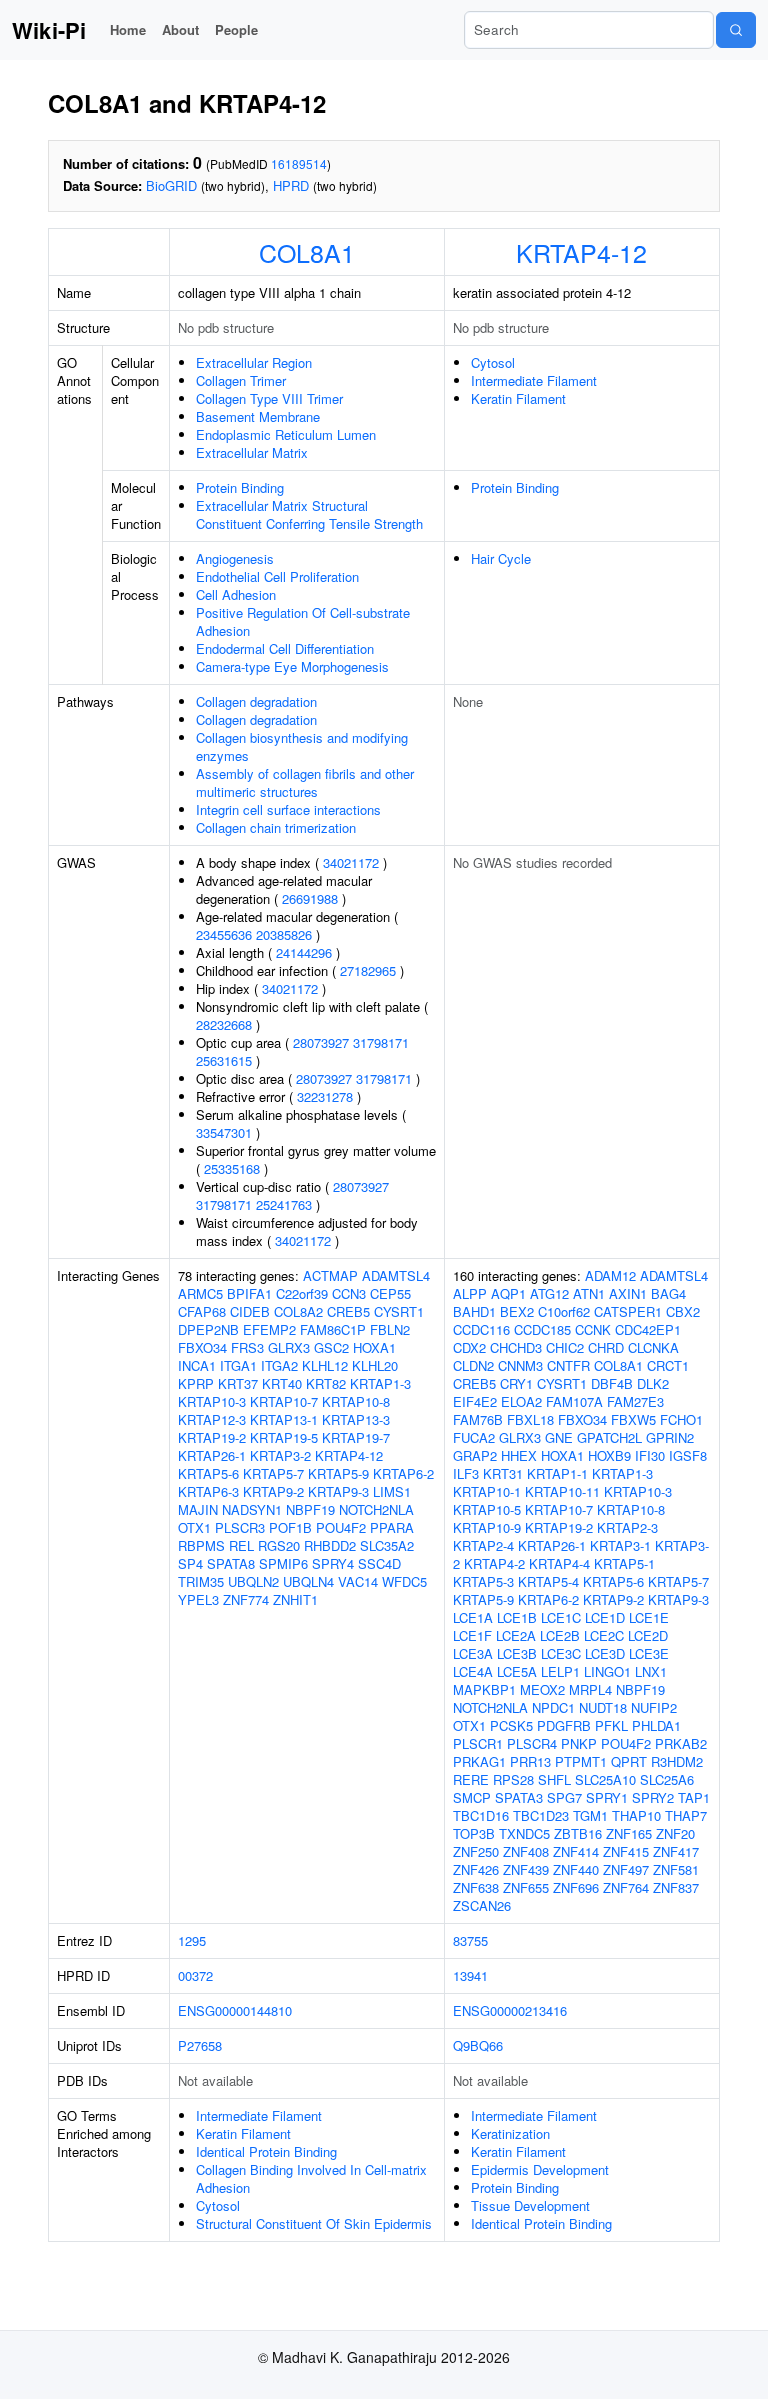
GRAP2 (475, 1455)
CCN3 (349, 1293)
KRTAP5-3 (483, 1581)
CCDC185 (542, 1329)
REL (241, 1545)
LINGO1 (607, 1671)
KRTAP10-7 (284, 1401)
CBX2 (683, 1311)
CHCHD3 (516, 1347)
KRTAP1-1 (557, 1473)
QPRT (629, 1761)
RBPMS (201, 1545)
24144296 (304, 952)
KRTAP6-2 (403, 1473)
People (236, 29)
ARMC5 (200, 1293)
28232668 (224, 1024)
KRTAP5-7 (273, 1473)
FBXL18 (530, 1419)
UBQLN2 (253, 1581)
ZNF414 (576, 1851)
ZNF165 (629, 1833)
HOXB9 (609, 1455)
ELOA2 (521, 1401)
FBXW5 (633, 1419)
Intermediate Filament (534, 380)
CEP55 (390, 1293)
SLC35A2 (387, 1545)
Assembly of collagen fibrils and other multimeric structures (305, 782)
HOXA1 (374, 1347)
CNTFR (568, 1365)
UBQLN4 (308, 1581)
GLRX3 (289, 1347)
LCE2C (604, 1635)
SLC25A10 (605, 1779)
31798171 (381, 1042)
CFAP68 (202, 1311)
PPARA (392, 1527)
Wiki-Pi (49, 30)
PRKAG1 (479, 1761)
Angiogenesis (235, 558)
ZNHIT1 (295, 1599)
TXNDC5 (524, 1833)
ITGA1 (238, 1365)
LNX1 (651, 1671)
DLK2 (653, 1383)
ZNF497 (626, 1869)
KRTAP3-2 (280, 1455)
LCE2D (648, 1635)
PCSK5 (511, 1725)
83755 (470, 1940)
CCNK (593, 1329)
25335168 (232, 1168)
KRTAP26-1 (212, 1455)
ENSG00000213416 (510, 2010)
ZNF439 (526, 1869)
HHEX (519, 1455)
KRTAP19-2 (212, 1437)
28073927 (321, 1042)
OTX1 (194, 1527)
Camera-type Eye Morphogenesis (292, 666)
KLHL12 (325, 1365)
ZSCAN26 (482, 1905)
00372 (195, 1975)
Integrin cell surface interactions (288, 809)
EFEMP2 (269, 1329)
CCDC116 (481, 1329)
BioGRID (171, 185)
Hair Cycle (501, 558)
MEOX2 (542, 1689)
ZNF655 (526, 1887)
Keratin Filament (518, 398)
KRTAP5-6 (208, 1473)
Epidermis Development (540, 2169)
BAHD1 (474, 1311)
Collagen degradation (256, 701)
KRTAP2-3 (627, 1527)
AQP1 (508, 1293)
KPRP (196, 1383)
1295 (192, 1940)
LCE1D (605, 1617)
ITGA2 (279, 1365)
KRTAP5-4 (548, 1581)
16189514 (299, 163)
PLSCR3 (240, 1527)
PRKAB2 (681, 1743)
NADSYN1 (252, 1509)
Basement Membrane (258, 416)
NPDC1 (553, 1707)
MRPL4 (590, 1689)
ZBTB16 (578, 1833)
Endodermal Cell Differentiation (285, 648)
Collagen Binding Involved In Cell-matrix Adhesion (311, 2178)
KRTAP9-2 (273, 1491)
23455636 (224, 934)
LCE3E (649, 1653)
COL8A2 (298, 1311)
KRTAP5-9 (338, 1473)
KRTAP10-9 (487, 1527)
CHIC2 (565, 1347)
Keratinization (510, 2133)
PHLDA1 (656, 1725)
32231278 (325, 1096)
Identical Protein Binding (266, 2151)
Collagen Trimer (241, 380)
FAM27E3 (635, 1401)
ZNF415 (626, 1851)
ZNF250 (476, 1851)
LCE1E (649, 1617)
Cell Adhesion (236, 594)
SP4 (190, 1563)
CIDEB (250, 1311)
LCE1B (517, 1617)
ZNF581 (676, 1869)
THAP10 (636, 1815)
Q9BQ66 (478, 2045)
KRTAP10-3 (212, 1401)
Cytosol (493, 362)
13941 (470, 1975)
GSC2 (331, 1347)
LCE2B (560, 1635)
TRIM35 (201, 1581)
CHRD (606, 1347)
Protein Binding (240, 487)
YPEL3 (198, 1599)
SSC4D (379, 1563)
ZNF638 (476, 1887)
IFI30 (650, 1455)
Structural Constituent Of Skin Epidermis (314, 2223)
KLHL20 (375, 1365)
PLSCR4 (532, 1743)
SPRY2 (653, 1797)
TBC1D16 (481, 1815)
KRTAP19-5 (284, 1437)
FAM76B (478, 1419)
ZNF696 (576, 1887)
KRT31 (503, 1473)
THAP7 (686, 1815)
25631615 (224, 1060)
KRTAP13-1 (284, 1419)
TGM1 (590, 1815)
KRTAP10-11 (562, 1491)
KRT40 (282, 1383)
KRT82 (326, 1383)
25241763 (284, 1204)
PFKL (611, 1725)
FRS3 (247, 1347)
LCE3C (561, 1653)
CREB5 (348, 1311)
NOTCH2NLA (376, 1509)
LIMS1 (392, 1491)
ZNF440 (576, 1869)
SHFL (554, 1779)
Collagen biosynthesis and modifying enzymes (302, 746)
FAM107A (574, 1401)
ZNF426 (476, 1869)
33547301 (224, 1132)
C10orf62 (564, 1311)
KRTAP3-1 (620, 1545)
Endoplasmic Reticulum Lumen (286, 434)
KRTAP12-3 (212, 1419)
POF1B (290, 1527)
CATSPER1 (628, 1311)
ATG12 (549, 1293)
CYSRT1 (399, 1311)
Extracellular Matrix (252, 452)
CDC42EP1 (648, 1329)
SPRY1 (607, 1797)
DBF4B (612, 1383)
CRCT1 (668, 1365)
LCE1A (473, 1617)
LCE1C (561, 1617)
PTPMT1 (581, 1761)
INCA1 (197, 1365)
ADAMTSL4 (396, 1275)
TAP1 (694, 1797)
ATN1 (589, 1293)
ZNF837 (676, 1887)
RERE (471, 1779)
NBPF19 (310, 1509)
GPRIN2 (670, 1437)
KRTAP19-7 (356, 1437)
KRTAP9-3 (338, 1491)
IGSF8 (688, 1455)
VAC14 (358, 1581)
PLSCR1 (478, 1743)
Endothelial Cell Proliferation (277, 576)
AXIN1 (628, 1293)
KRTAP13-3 (356, 1419)
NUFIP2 (654, 1707)
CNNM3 (520, 1365)
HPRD (291, 185)
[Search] (736, 30)
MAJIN (198, 1509)
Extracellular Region (254, 362)
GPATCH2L (609, 1437)
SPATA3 (519, 1797)
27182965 (368, 970)
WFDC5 (404, 1581)
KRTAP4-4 (559, 1563)
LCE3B (517, 1653)
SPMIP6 (283, 1563)
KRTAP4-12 (581, 252)
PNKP (579, 1743)
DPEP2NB (208, 1329)
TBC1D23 (541, 1815)
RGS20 (279, 1545)
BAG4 (668, 1293)
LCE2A (516, 1635)
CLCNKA (653, 1347)
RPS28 (513, 1779)
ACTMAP (330, 1275)
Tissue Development (530, 2205)
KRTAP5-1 (624, 1563)
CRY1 (516, 1383)
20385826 (284, 934)
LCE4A (473, 1671)
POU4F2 (341, 1527)
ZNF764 (626, 1887)
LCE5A (517, 1671)
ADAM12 (610, 1275)
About (180, 29)
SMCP (472, 1797)
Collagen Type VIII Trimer (269, 398)
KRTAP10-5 (487, 1509)
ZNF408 (526, 1851)
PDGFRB (564, 1725)
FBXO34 (202, 1347)
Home (128, 29)
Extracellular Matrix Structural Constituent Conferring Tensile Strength (309, 514)
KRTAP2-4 (483, 1545)
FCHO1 (681, 1419)
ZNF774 (246, 1599)
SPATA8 (231, 1563)
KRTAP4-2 (494, 1563)
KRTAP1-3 (380, 1383)
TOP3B (474, 1833)
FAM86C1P (333, 1329)
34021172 (351, 862)
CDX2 (469, 1347)
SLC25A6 (667, 1779)
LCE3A (473, 1653)
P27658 (200, 2045)
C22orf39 (302, 1293)
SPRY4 (333, 1563)
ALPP (470, 1293)
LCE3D (605, 1653)
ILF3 (466, 1473)
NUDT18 (603, 1707)
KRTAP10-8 (356, 1401)
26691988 (310, 898)
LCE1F (472, 1635)
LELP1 (560, 1671)
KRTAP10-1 (487, 1491)
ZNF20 (675, 1833)
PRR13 (530, 1761)
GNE (559, 1437)
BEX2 (517, 1311)
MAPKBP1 (484, 1689)
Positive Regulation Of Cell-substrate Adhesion (303, 621)
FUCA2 (474, 1437)
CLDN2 (473, 1365)
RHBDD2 (330, 1545)
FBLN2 (390, 1329)
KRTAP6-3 (208, 1491)
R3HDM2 (677, 1761)
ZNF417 (676, 1851)
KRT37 (238, 1383)
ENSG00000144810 (235, 2010)
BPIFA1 (249, 1293)
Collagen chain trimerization (276, 827)
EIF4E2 (475, 1401)
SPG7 (564, 1797)
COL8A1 (307, 252)
